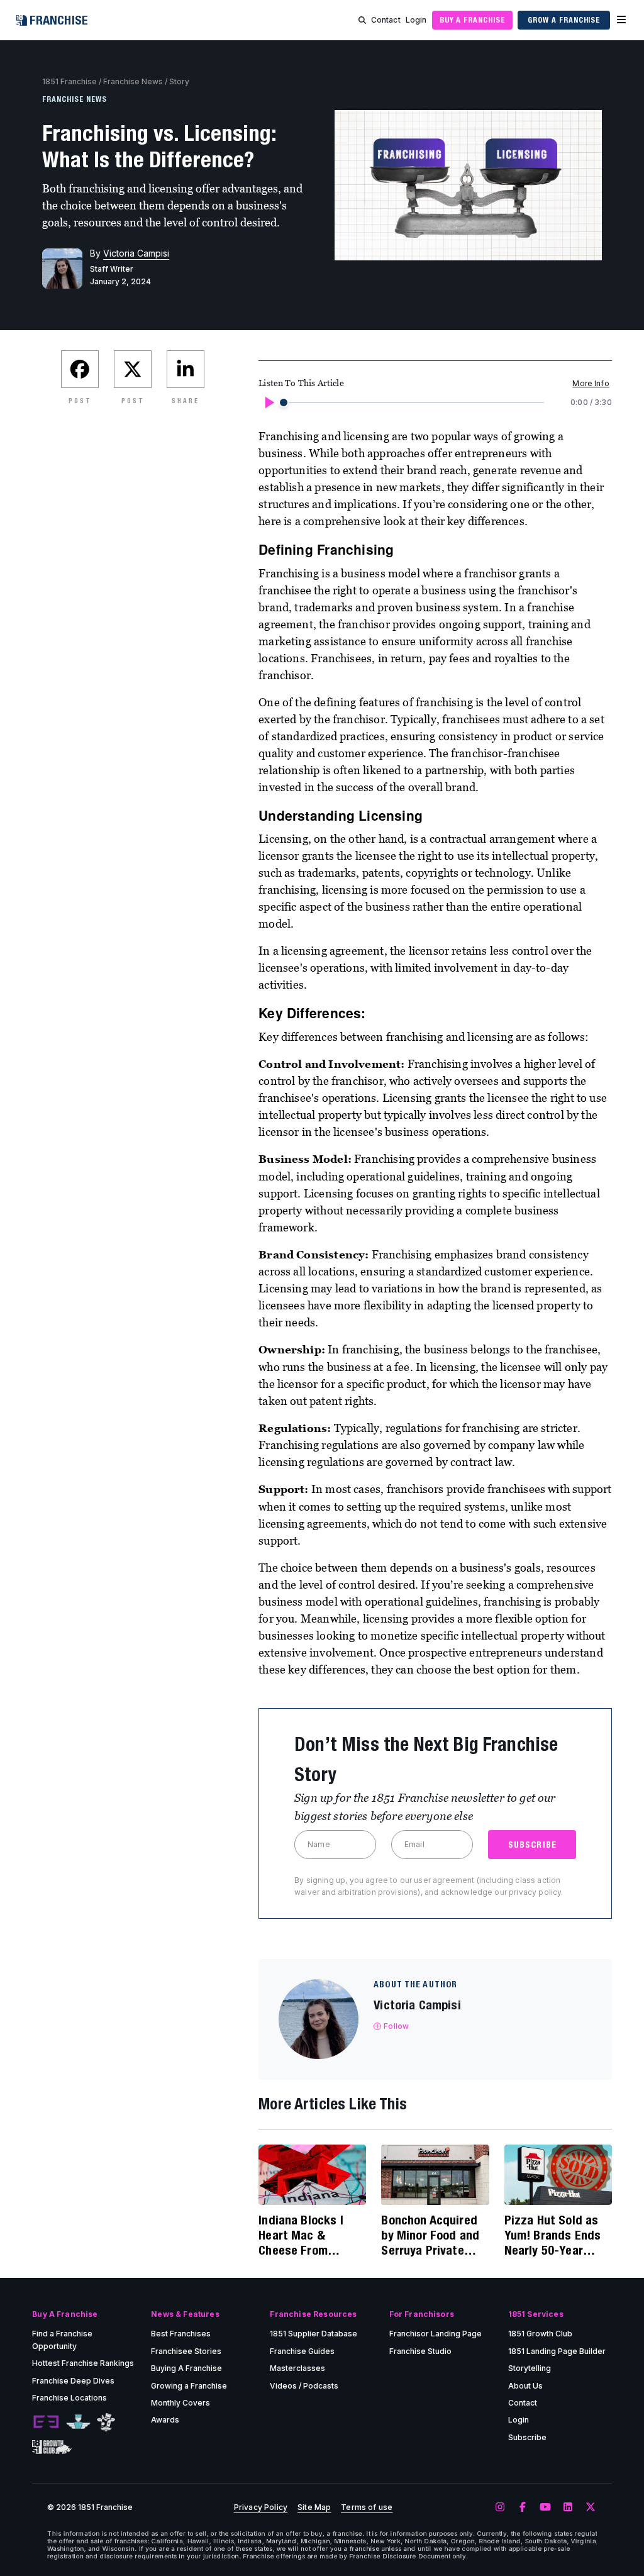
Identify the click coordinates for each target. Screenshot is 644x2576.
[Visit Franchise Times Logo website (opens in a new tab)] (78, 2422)
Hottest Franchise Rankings (83, 2363)
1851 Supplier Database (314, 2334)
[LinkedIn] (568, 2507)
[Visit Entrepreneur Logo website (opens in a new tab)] (46, 2422)
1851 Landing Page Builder (557, 2351)
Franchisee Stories (186, 2351)
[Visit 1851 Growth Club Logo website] (52, 2447)
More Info (591, 383)
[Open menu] (621, 20)
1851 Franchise (69, 81)
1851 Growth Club (540, 2334)
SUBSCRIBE (532, 1845)
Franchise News (133, 81)
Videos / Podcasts (304, 2386)
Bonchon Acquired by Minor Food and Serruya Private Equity (430, 2235)
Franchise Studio (420, 2351)
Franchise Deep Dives (73, 2381)
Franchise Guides (302, 2351)
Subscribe (527, 2437)
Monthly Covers (180, 2403)
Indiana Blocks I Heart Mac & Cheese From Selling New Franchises (301, 2235)
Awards (165, 2420)
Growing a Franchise (189, 2386)
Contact (386, 20)
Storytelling (530, 2368)
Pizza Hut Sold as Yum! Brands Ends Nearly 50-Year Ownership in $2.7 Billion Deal (553, 2235)
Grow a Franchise (564, 20)
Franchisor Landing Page (436, 2334)
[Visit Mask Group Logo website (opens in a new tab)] (106, 2422)
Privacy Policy (261, 2507)
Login (416, 20)
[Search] (362, 20)
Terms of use (367, 2507)
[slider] (284, 402)
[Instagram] (500, 2507)
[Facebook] (523, 2507)
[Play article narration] (269, 402)
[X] (591, 2507)
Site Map (314, 2507)
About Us (525, 2386)
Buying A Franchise (186, 2368)
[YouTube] (545, 2507)
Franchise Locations (69, 2398)
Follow (396, 2026)
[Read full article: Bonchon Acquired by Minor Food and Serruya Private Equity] (435, 2175)
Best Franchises (181, 2334)
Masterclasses (297, 2368)
